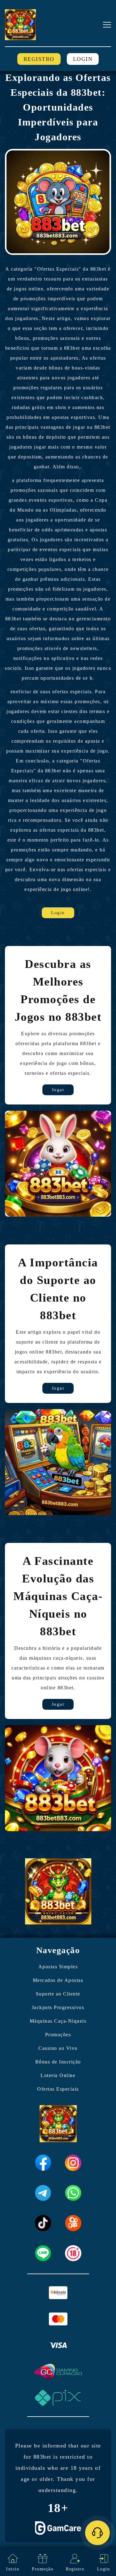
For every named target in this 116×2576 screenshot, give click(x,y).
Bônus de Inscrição (58, 2062)
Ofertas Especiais (58, 2089)
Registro (39, 59)
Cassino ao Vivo (58, 2048)
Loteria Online (58, 2075)
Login (83, 59)
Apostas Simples (58, 1967)
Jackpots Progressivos (58, 2007)
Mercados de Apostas (58, 1980)
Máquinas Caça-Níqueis (58, 2021)
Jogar (58, 1090)
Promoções (58, 2035)
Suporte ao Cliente (58, 1994)
